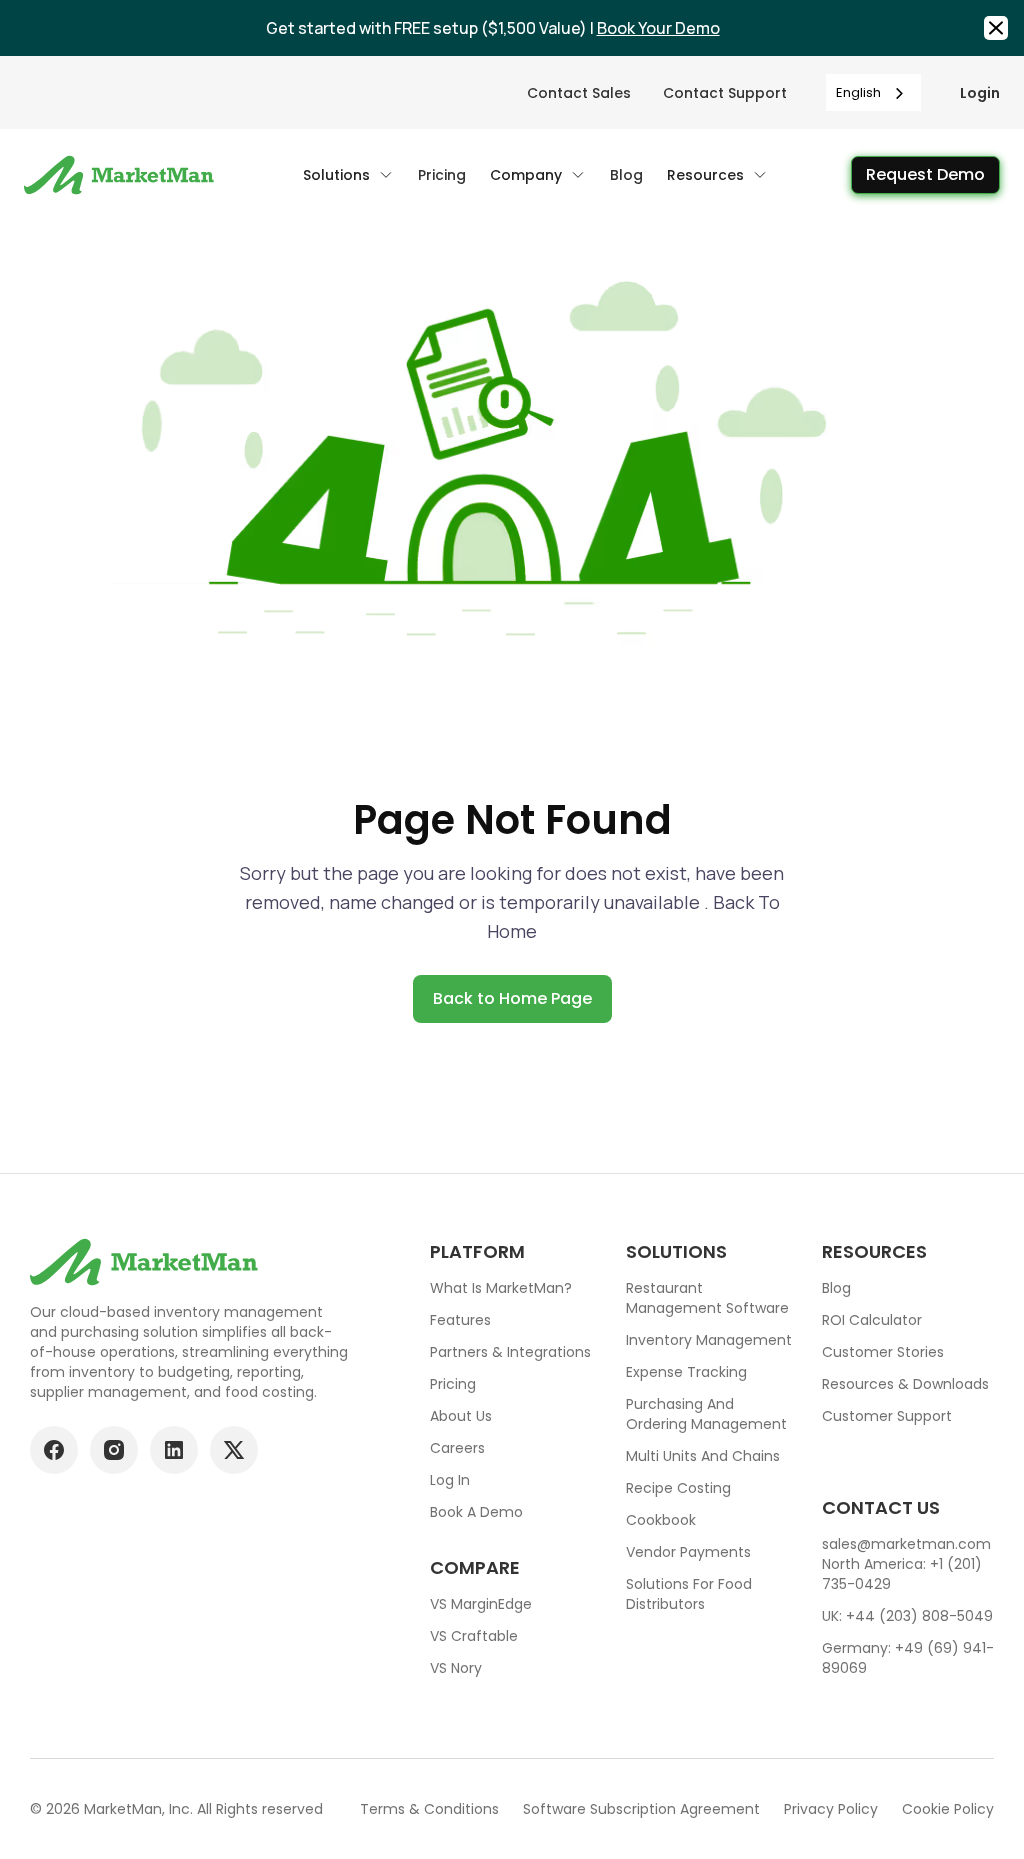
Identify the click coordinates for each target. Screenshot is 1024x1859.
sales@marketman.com (906, 1544)
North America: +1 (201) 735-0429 (902, 1574)
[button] (348, 175)
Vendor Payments (688, 1552)
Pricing (453, 1384)
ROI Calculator (872, 1320)
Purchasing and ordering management (706, 1414)
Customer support (887, 1416)
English (858, 92)
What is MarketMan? (501, 1288)
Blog (836, 1288)
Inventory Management (709, 1340)
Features (460, 1320)
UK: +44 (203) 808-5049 (907, 1616)
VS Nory (456, 1668)
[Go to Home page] (121, 175)
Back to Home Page (512, 998)
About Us (461, 1416)
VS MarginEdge (481, 1604)
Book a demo (476, 1512)
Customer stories (883, 1352)
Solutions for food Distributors (689, 1594)
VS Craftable (474, 1636)
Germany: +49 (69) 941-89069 (908, 1658)
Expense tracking (686, 1372)
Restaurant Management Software (707, 1298)
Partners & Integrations (510, 1352)
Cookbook (661, 1520)
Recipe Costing (678, 1488)
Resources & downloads (905, 1384)
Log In (450, 1480)
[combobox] (873, 92)
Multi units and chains (703, 1456)
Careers (457, 1448)
